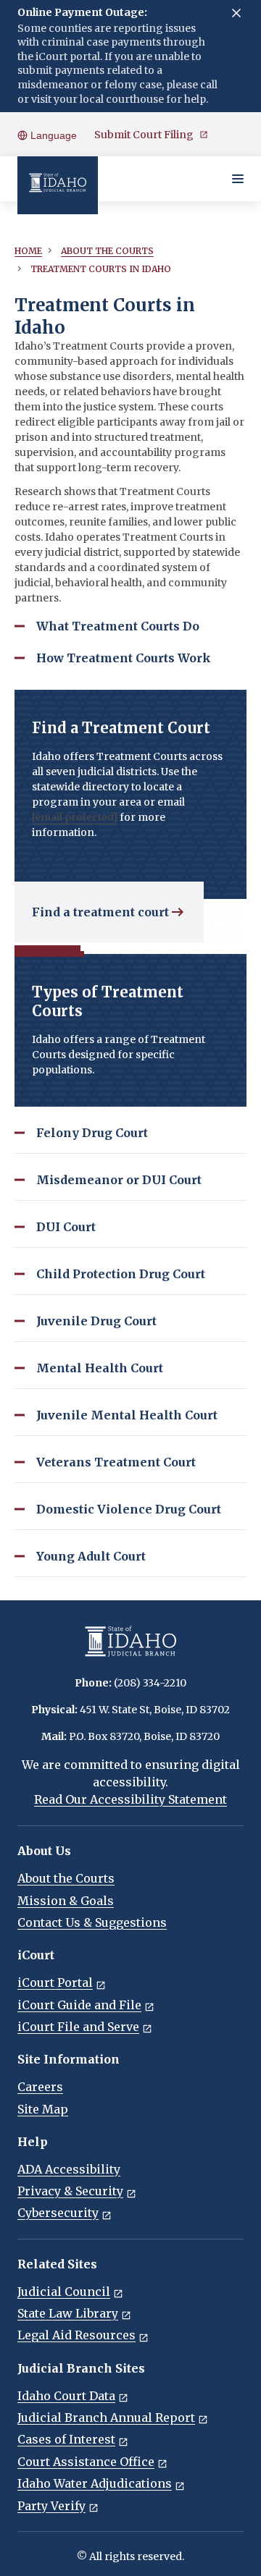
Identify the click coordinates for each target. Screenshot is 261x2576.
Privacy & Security (70, 2191)
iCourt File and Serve (78, 2027)
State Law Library (68, 2313)
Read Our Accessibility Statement (130, 1799)
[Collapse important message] (236, 13)
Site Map (43, 2109)
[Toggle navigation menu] (238, 179)
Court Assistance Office (86, 2462)
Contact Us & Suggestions (92, 1922)
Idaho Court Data (66, 2396)
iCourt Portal (55, 1982)
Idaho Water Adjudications (95, 2483)
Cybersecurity (58, 2213)
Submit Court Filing (144, 135)
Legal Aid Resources (76, 2335)
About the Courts (66, 1878)
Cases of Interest (66, 2439)
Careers (40, 2087)
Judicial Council (64, 2292)
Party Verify (51, 2506)
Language (52, 135)
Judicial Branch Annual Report (106, 2417)
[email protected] (75, 817)
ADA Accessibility (69, 2169)
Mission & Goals (66, 1901)
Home (28, 251)
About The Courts (107, 251)
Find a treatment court (100, 912)
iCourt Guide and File (79, 2005)
